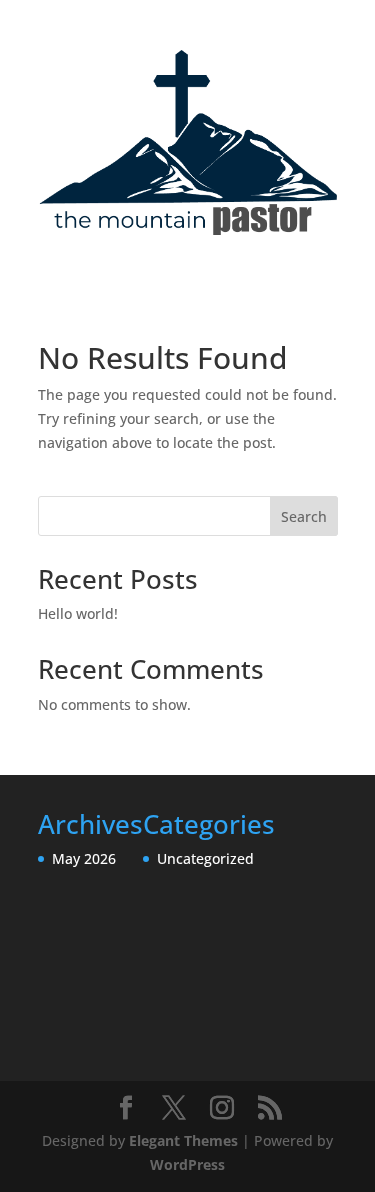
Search (304, 516)
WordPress (187, 1164)
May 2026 (84, 858)
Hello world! (78, 613)
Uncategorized (205, 858)
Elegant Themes (183, 1140)
